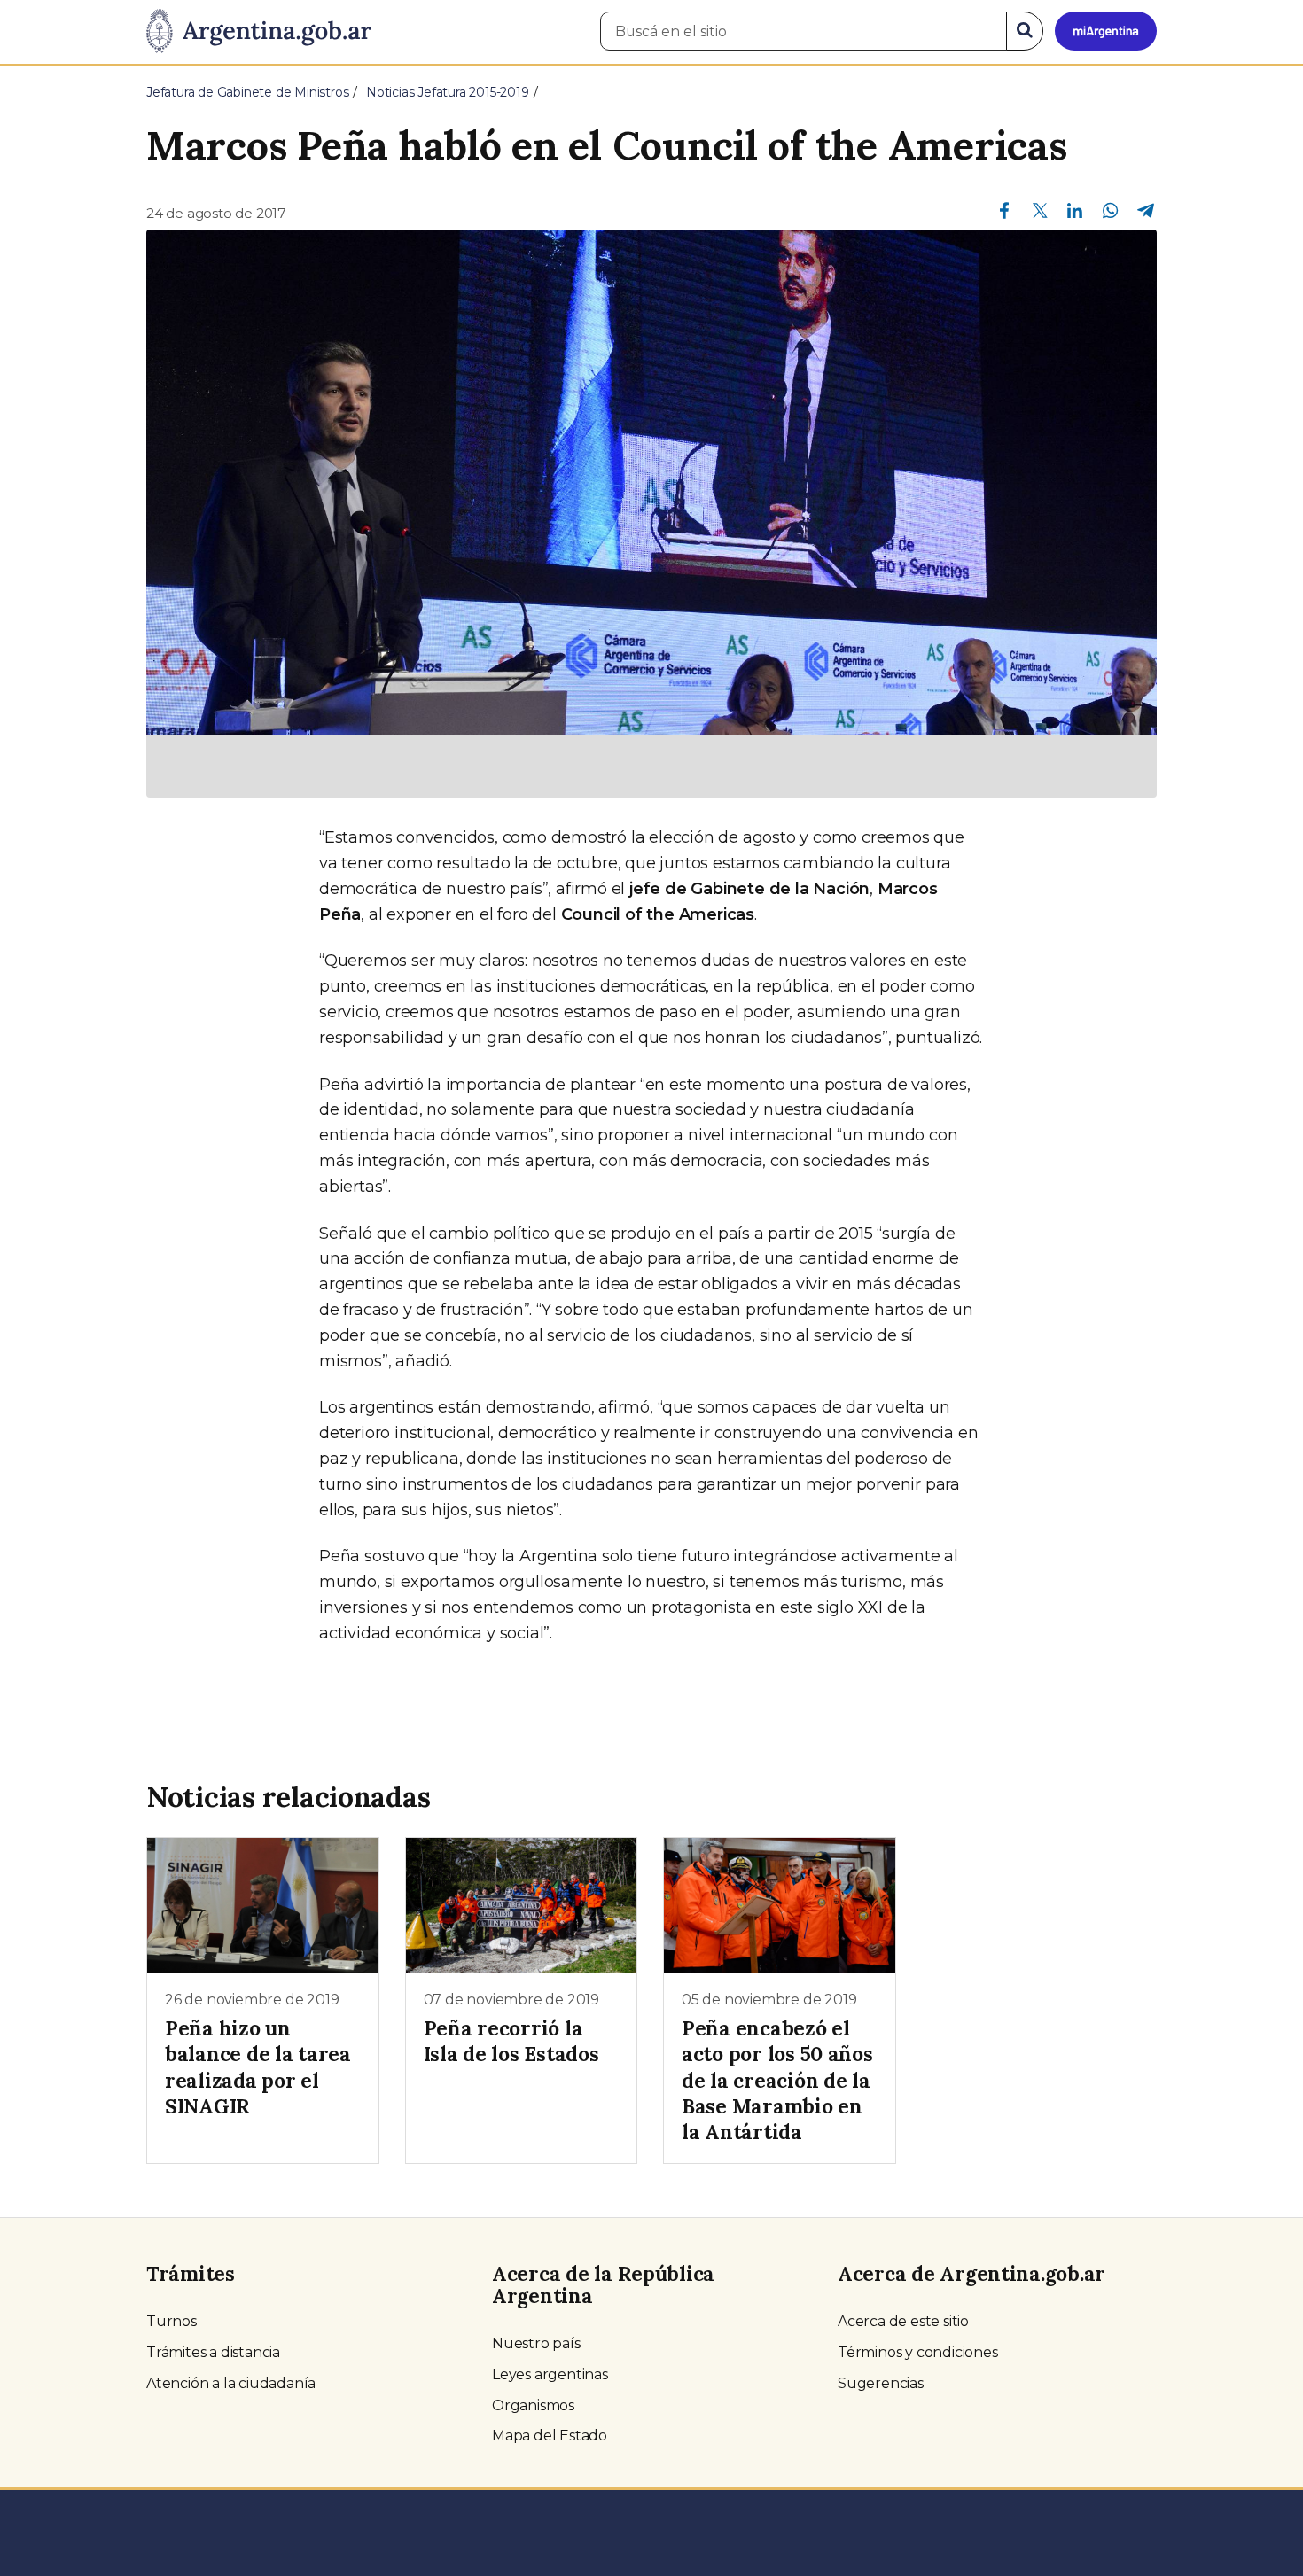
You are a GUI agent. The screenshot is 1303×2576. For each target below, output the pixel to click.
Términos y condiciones (918, 2352)
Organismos (533, 2405)
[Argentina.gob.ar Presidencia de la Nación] (259, 32)
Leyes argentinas (550, 2374)
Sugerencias (881, 2383)
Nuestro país (536, 2343)
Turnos (172, 2321)
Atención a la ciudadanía (231, 2383)
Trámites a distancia (213, 2352)
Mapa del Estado (550, 2436)
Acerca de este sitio (903, 2321)
